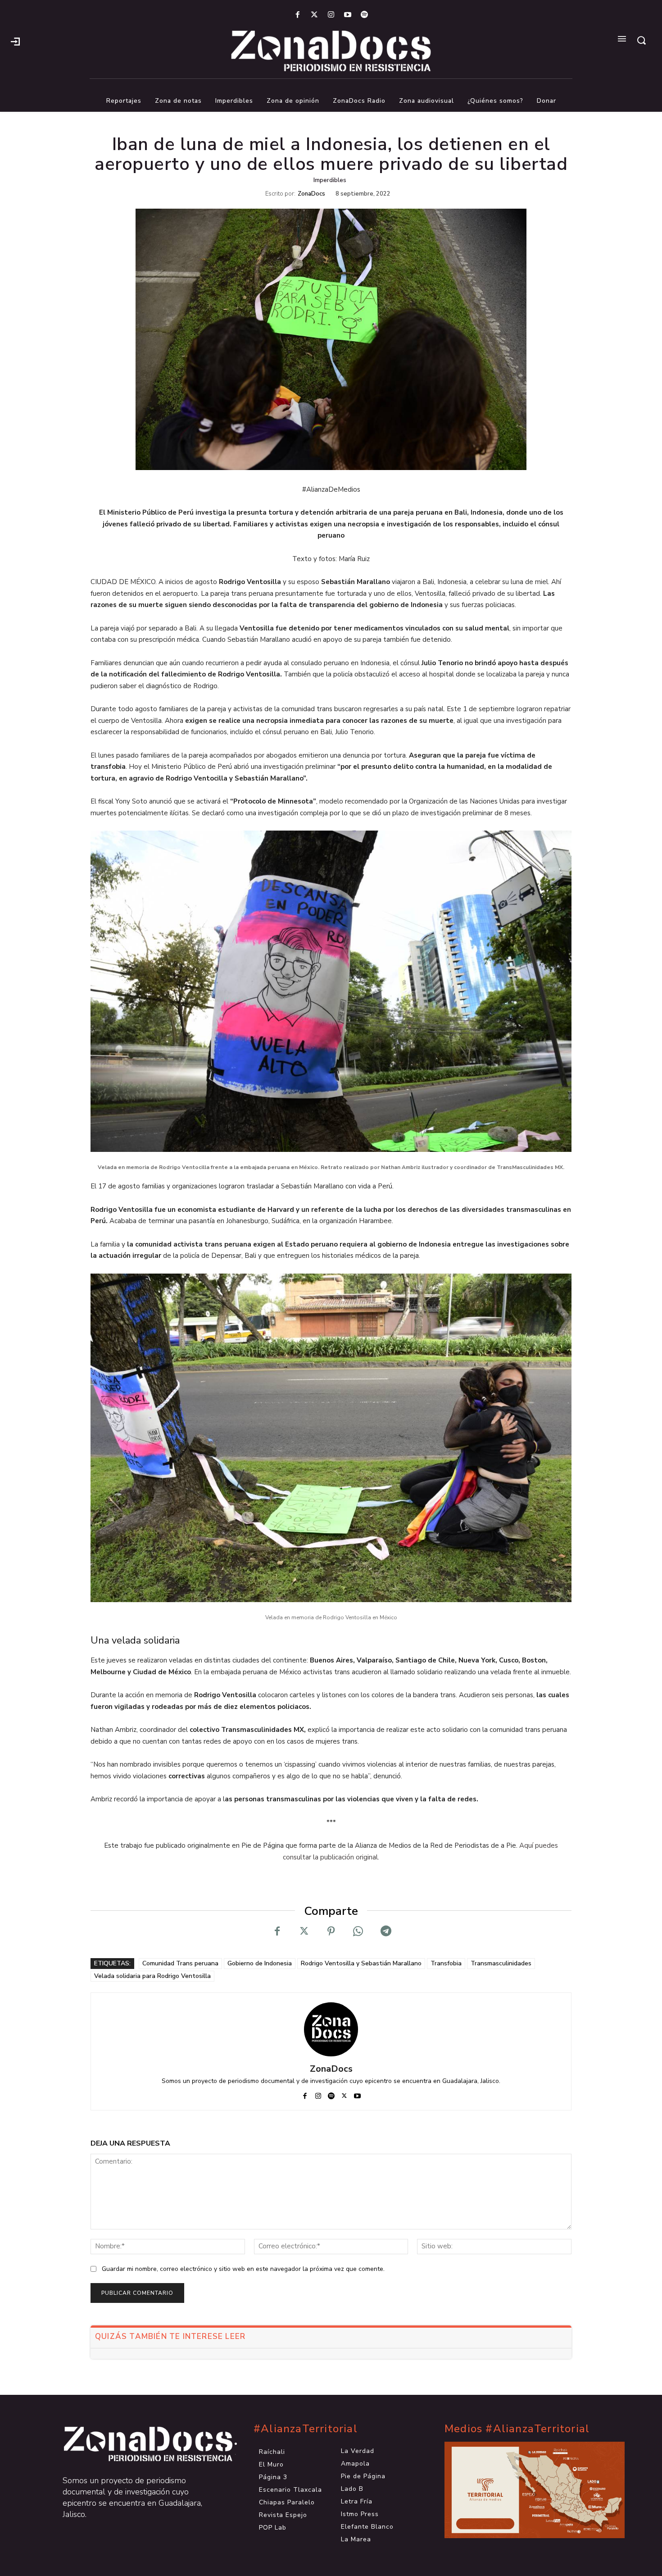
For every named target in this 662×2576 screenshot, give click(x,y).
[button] (641, 40)
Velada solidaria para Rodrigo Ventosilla (152, 1976)
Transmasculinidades (501, 1963)
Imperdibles (330, 180)
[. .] (140, 2444)
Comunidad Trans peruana (180, 1963)
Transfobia (446, 1963)
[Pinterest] (331, 1931)
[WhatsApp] (358, 1931)
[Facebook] (297, 15)
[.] (15, 41)
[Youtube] (348, 15)
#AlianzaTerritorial (306, 2429)
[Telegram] (385, 1931)
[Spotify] (365, 15)
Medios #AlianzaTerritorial (517, 2429)
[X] (304, 1931)
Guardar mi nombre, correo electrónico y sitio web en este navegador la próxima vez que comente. (243, 2269)
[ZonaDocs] (331, 2029)
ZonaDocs (311, 194)
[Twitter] (314, 15)
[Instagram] (331, 15)
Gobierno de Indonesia (260, 1963)
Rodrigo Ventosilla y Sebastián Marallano (361, 1963)
